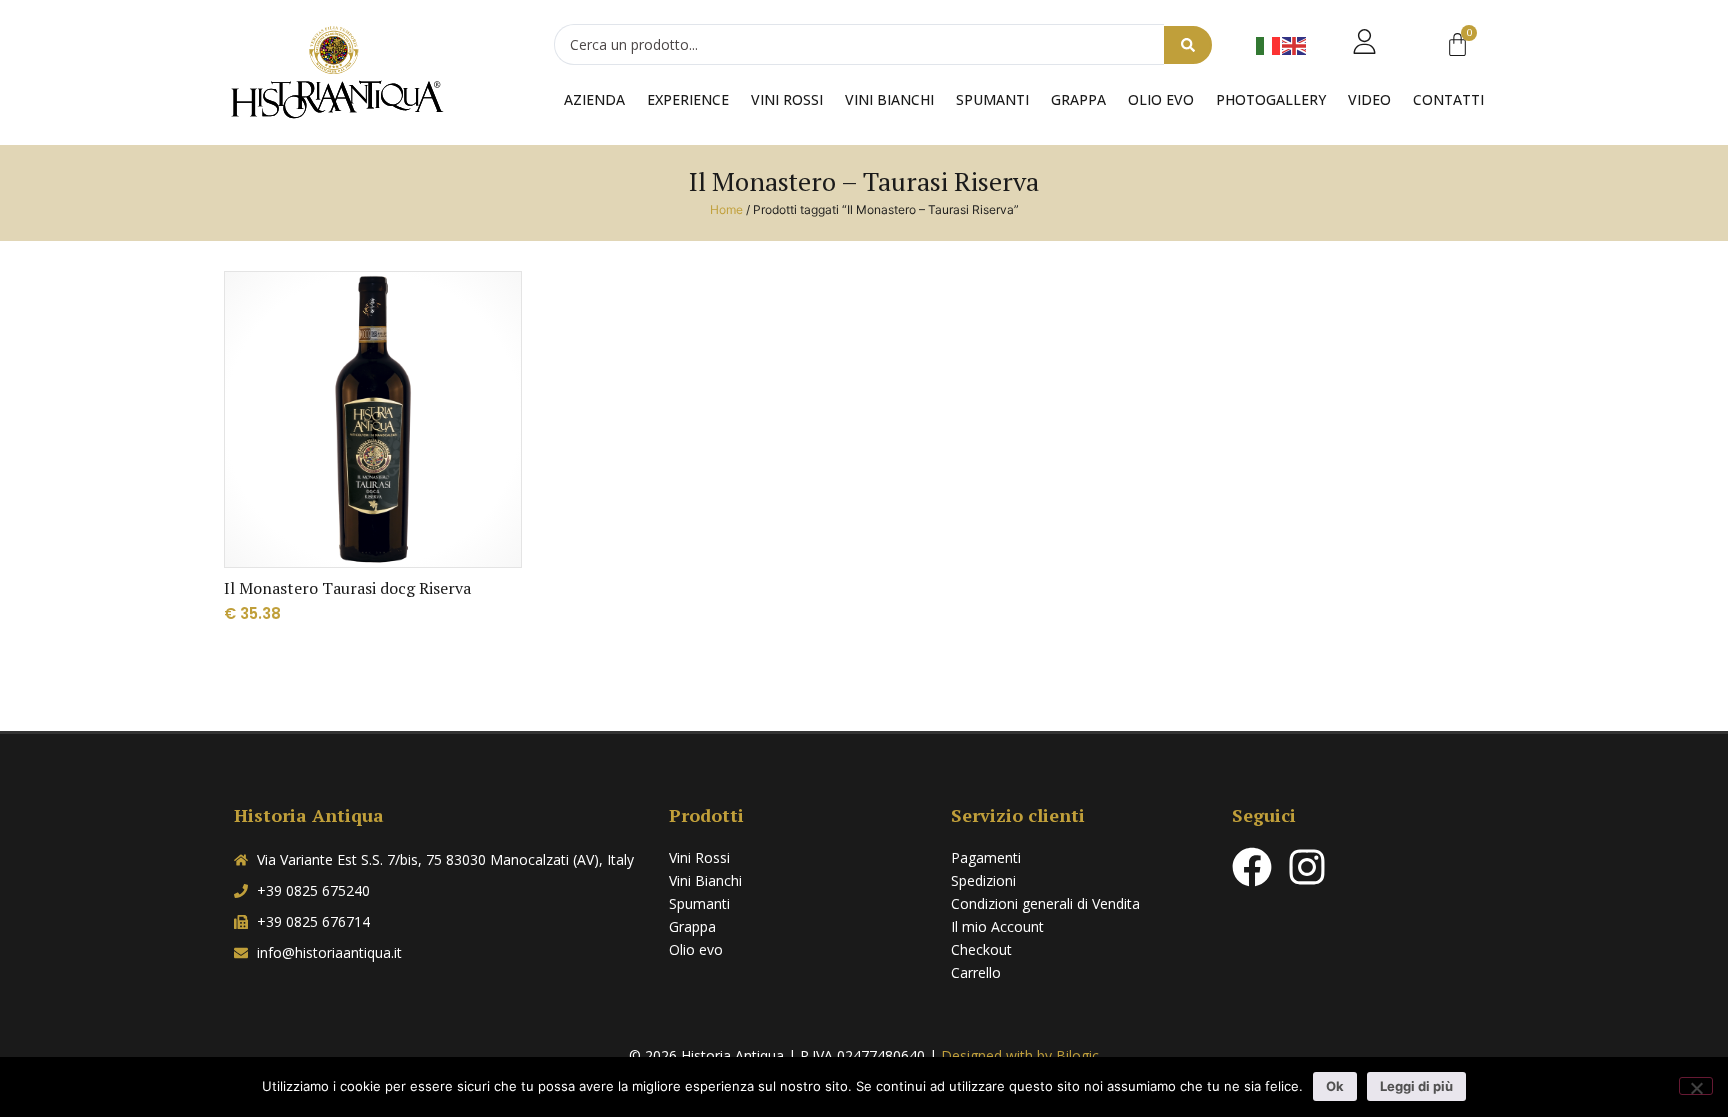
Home (726, 209)
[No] (1696, 1086)
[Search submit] (1188, 45)
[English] (1295, 45)
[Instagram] (1307, 867)
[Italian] (1269, 45)
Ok (1335, 1086)
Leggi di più (1416, 1086)
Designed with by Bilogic (1020, 1055)
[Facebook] (1252, 867)
